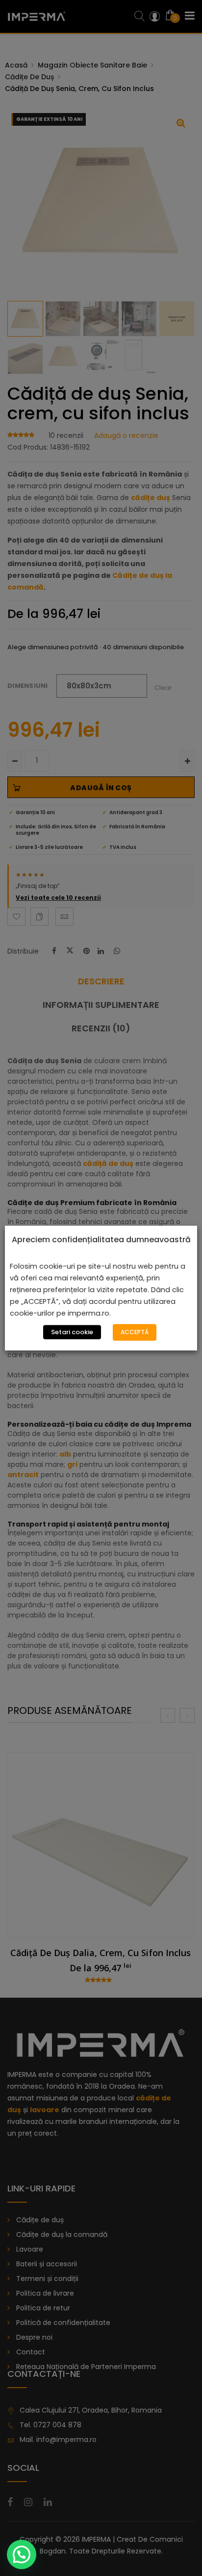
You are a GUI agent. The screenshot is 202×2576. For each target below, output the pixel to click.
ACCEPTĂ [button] (135, 1332)
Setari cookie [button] (72, 1332)
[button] (22, 2554)
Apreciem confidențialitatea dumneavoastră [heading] (101, 1240)
